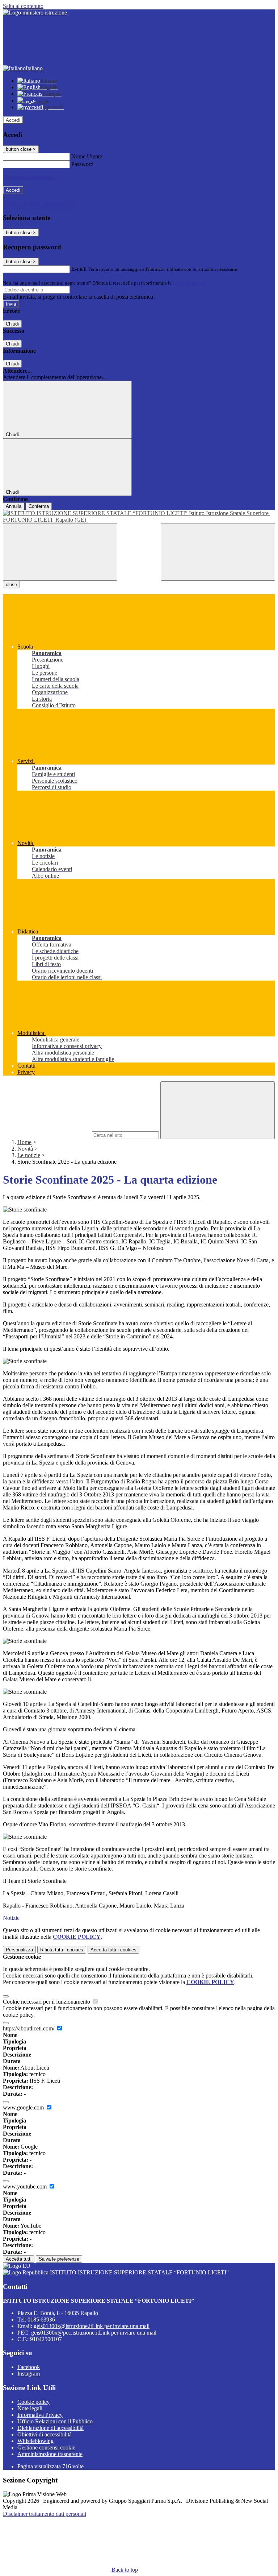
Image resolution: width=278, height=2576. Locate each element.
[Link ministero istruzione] (35, 13)
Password (82, 164)
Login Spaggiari (189, 283)
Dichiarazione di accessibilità (50, 2428)
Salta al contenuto (23, 6)
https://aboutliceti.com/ (29, 2028)
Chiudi (12, 324)
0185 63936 (41, 2320)
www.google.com (24, 2107)
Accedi (13, 120)
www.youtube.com (26, 2186)
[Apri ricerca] (218, 552)
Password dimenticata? (29, 177)
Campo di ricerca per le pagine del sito (47, 1135)
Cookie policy (33, 2402)
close (11, 585)
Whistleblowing (35, 2441)
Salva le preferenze (59, 2259)
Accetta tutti (113, 1950)
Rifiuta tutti (62, 1950)
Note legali (30, 2408)
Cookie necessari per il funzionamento (47, 2002)
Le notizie (29, 1155)
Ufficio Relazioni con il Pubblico (55, 2421)
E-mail (79, 269)
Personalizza (19, 1950)
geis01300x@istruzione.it (92, 2326)
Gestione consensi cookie (46, 2447)
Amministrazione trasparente (50, 2454)
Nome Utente (87, 156)
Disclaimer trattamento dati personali (45, 2514)
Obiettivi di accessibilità (45, 2434)
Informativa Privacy (40, 2415)
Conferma (39, 506)
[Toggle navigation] (60, 552)
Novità (25, 1149)
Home (24, 1142)
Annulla (14, 506)
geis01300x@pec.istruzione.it (94, 2333)
